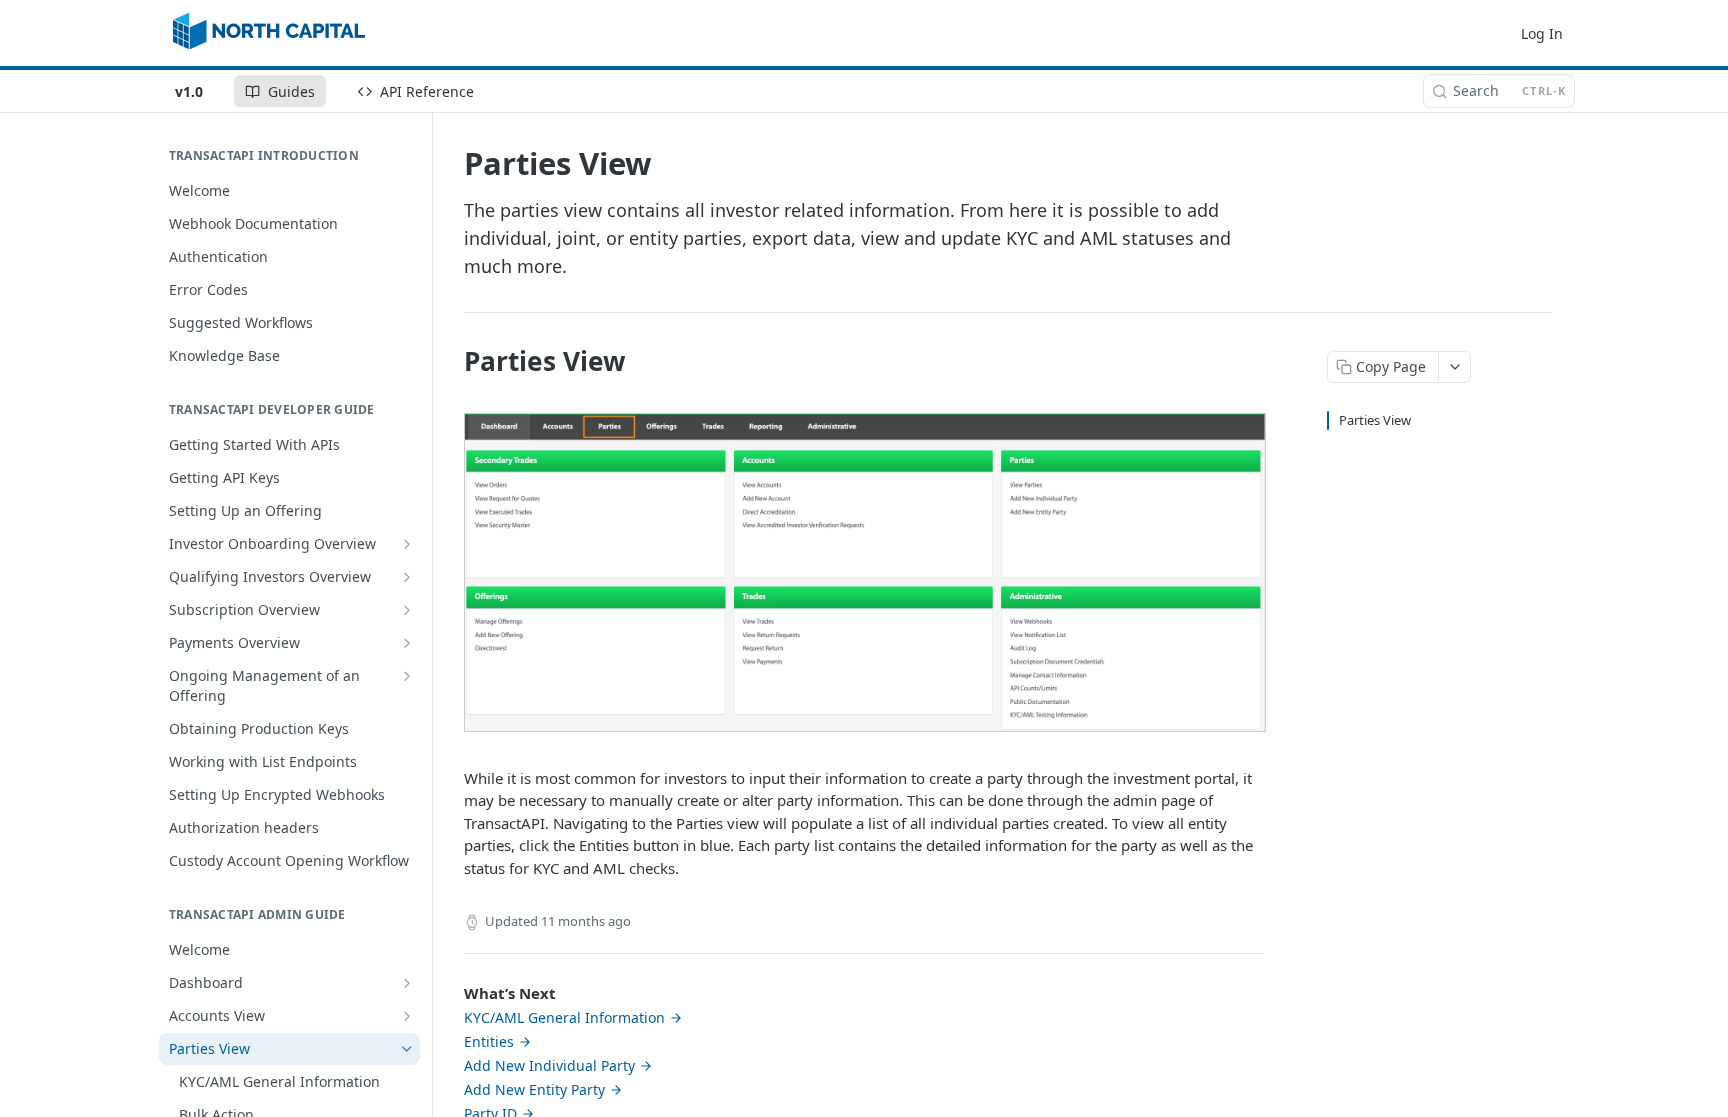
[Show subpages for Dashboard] (407, 983)
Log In (1542, 33)
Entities (489, 1041)
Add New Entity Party (534, 1089)
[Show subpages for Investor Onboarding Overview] (407, 544)
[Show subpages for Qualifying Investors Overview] (407, 577)
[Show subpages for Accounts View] (407, 1016)
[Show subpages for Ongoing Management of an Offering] (407, 676)
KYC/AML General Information (564, 1017)
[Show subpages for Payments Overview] (407, 643)
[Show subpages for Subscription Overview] (407, 610)
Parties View (1375, 420)
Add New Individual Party (549, 1065)
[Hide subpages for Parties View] (407, 1049)
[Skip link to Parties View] (450, 361)
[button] (865, 570)
